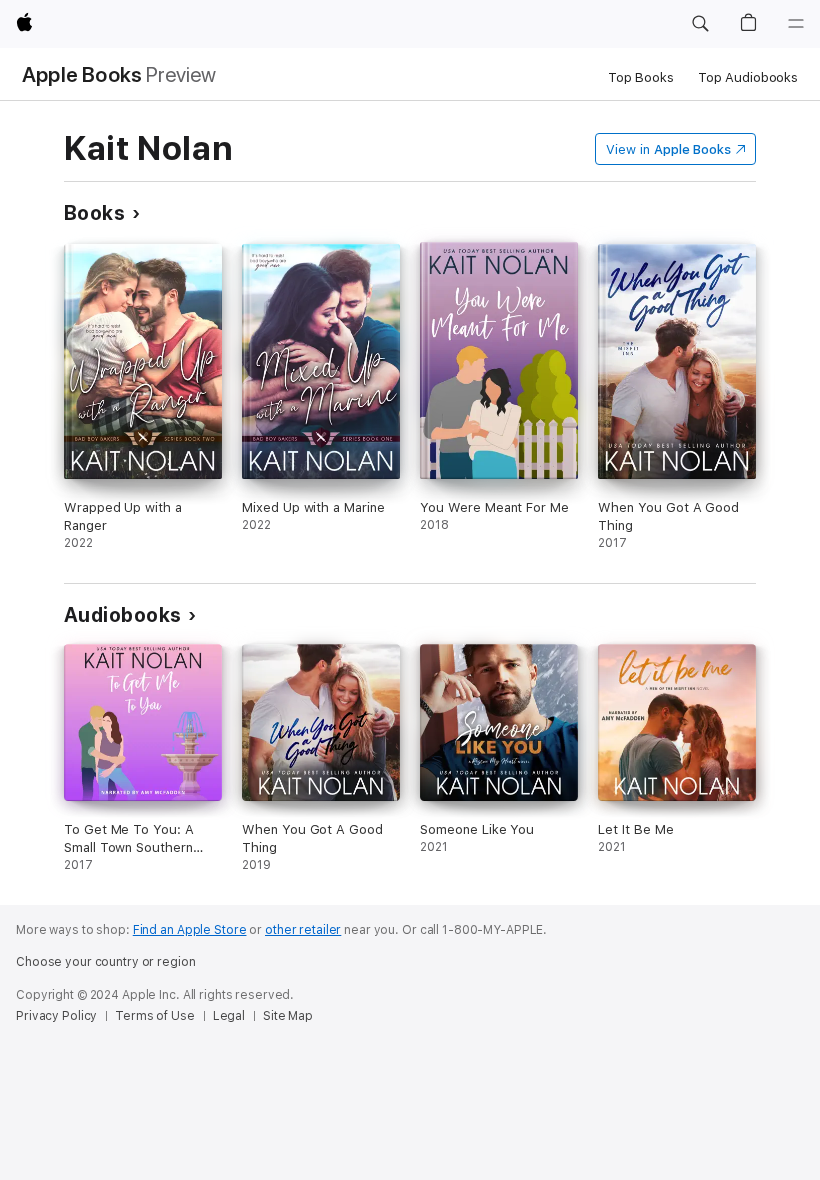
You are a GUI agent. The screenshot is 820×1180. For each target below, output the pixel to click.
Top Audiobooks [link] (748, 77)
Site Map (288, 1016)
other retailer (303, 930)
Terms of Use (155, 1016)
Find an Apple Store (190, 930)
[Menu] (796, 24)
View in (668, 149)
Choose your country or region (106, 962)
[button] (700, 24)
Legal (229, 1016)
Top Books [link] (641, 77)
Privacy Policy (56, 1016)
